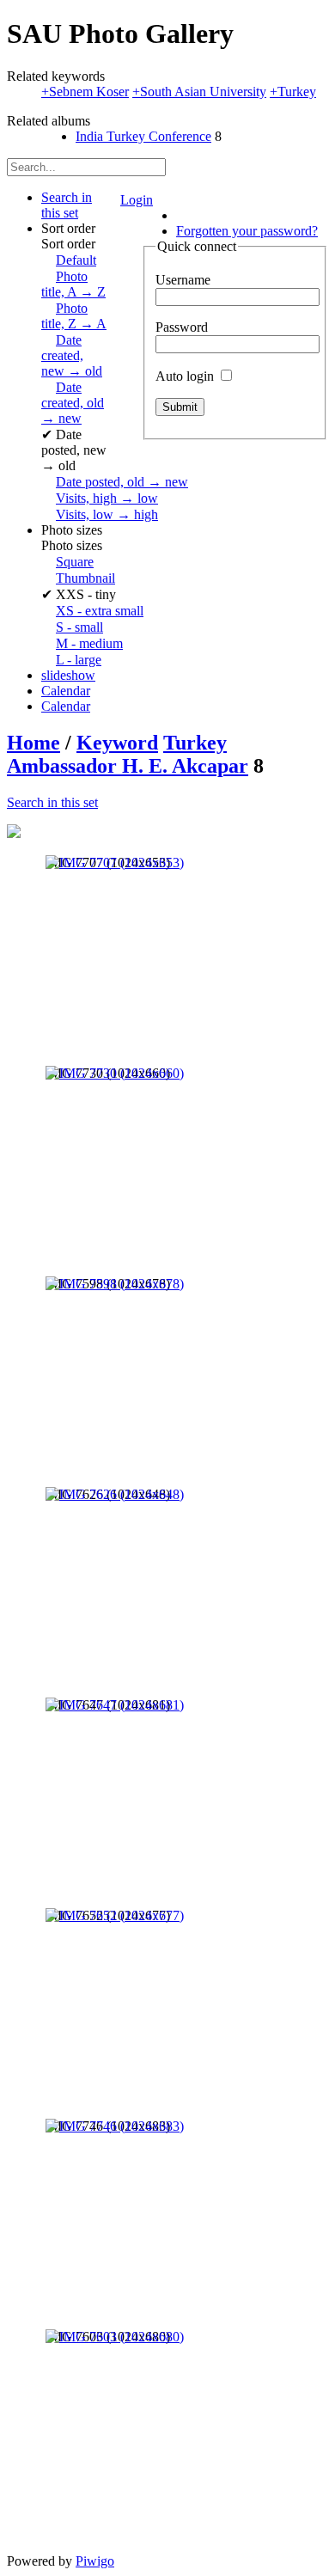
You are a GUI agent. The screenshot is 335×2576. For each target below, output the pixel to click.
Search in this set (52, 802)
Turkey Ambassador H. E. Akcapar (128, 754)
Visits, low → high (107, 514)
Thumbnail (85, 578)
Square (75, 562)
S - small (79, 627)
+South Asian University (199, 92)
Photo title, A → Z (73, 284)
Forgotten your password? (247, 231)
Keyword (117, 743)
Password (182, 327)
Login (137, 200)
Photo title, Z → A (74, 316)
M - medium (89, 643)
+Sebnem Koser (85, 92)
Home (33, 743)
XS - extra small (100, 611)
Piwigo (95, 2561)
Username (183, 280)
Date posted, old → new (122, 482)
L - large (79, 660)
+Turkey (293, 92)
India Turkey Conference (143, 136)
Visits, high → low (107, 498)
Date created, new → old (72, 355)
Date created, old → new (73, 403)
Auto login (186, 376)
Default (76, 260)
